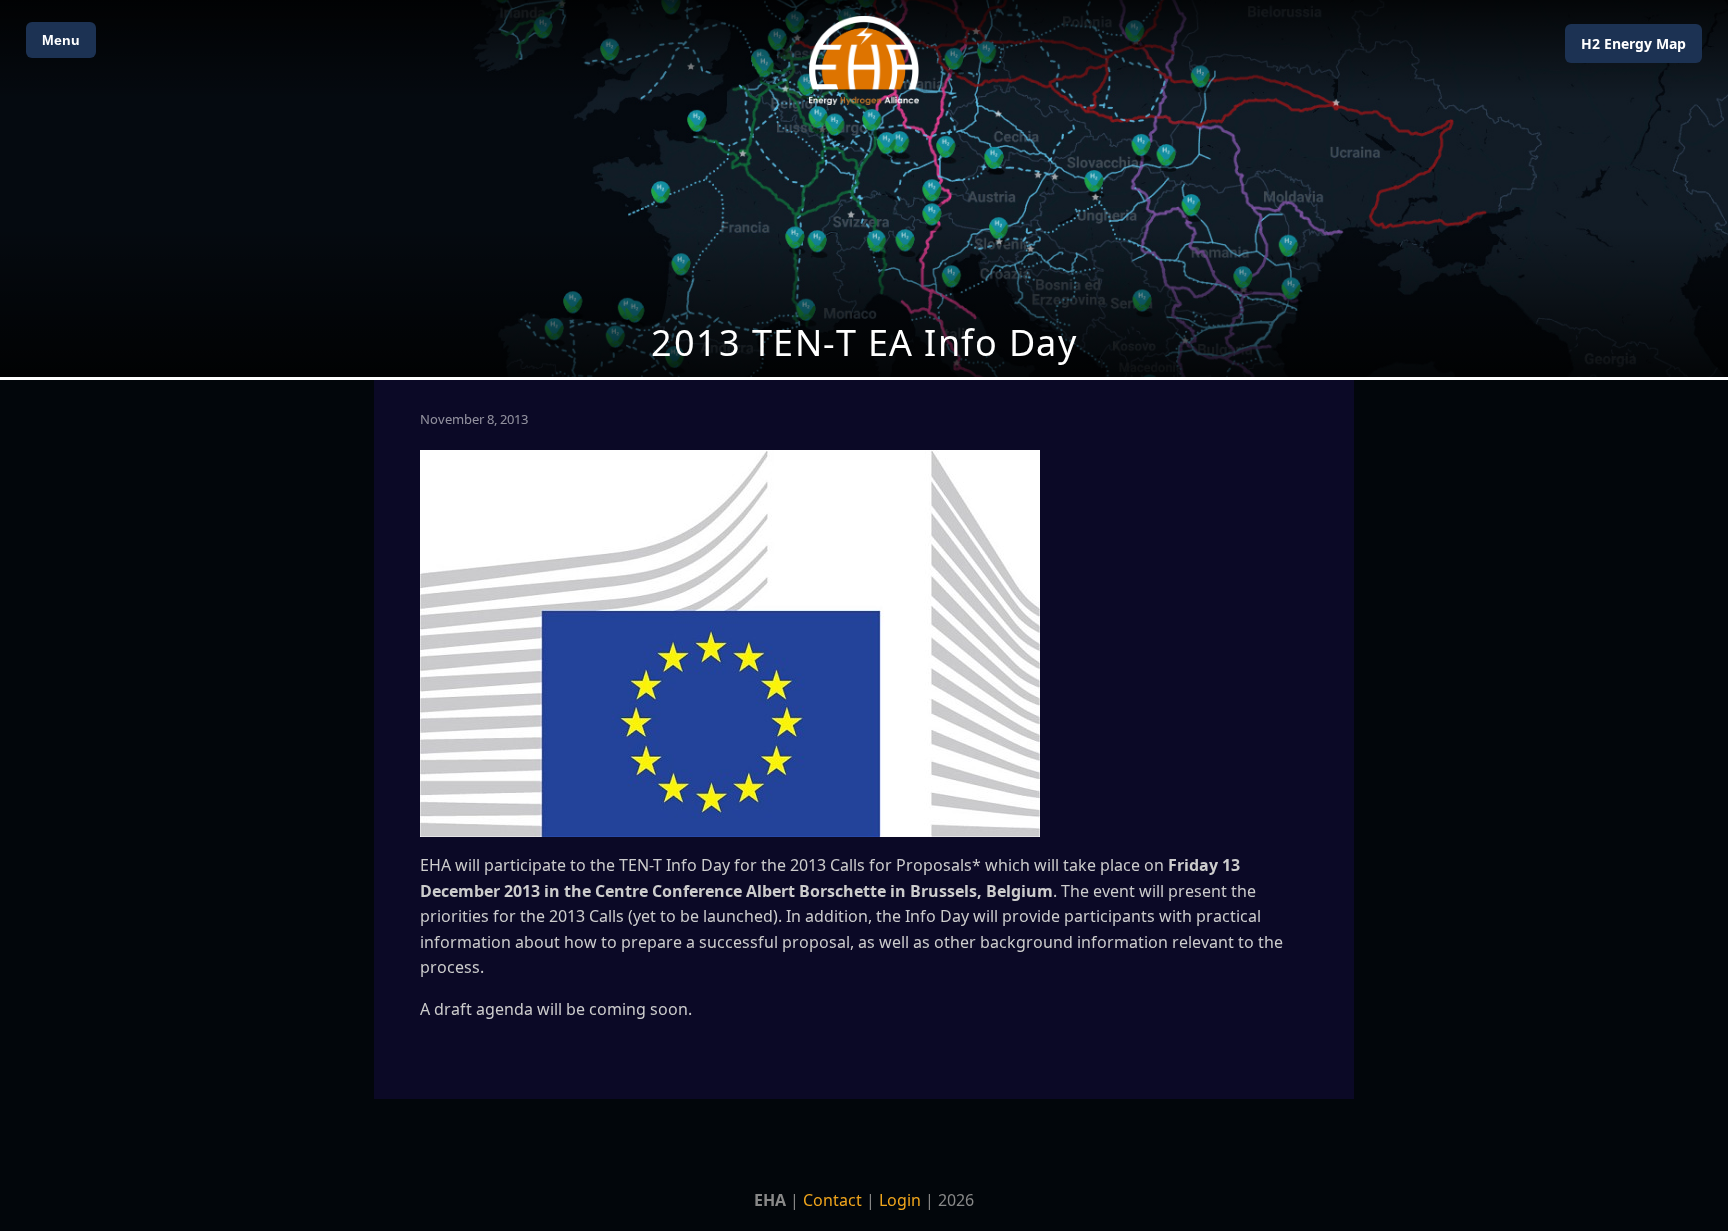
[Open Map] (864, 188)
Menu (61, 40)
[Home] (864, 60)
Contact (832, 1200)
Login (900, 1200)
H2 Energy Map (1633, 43)
